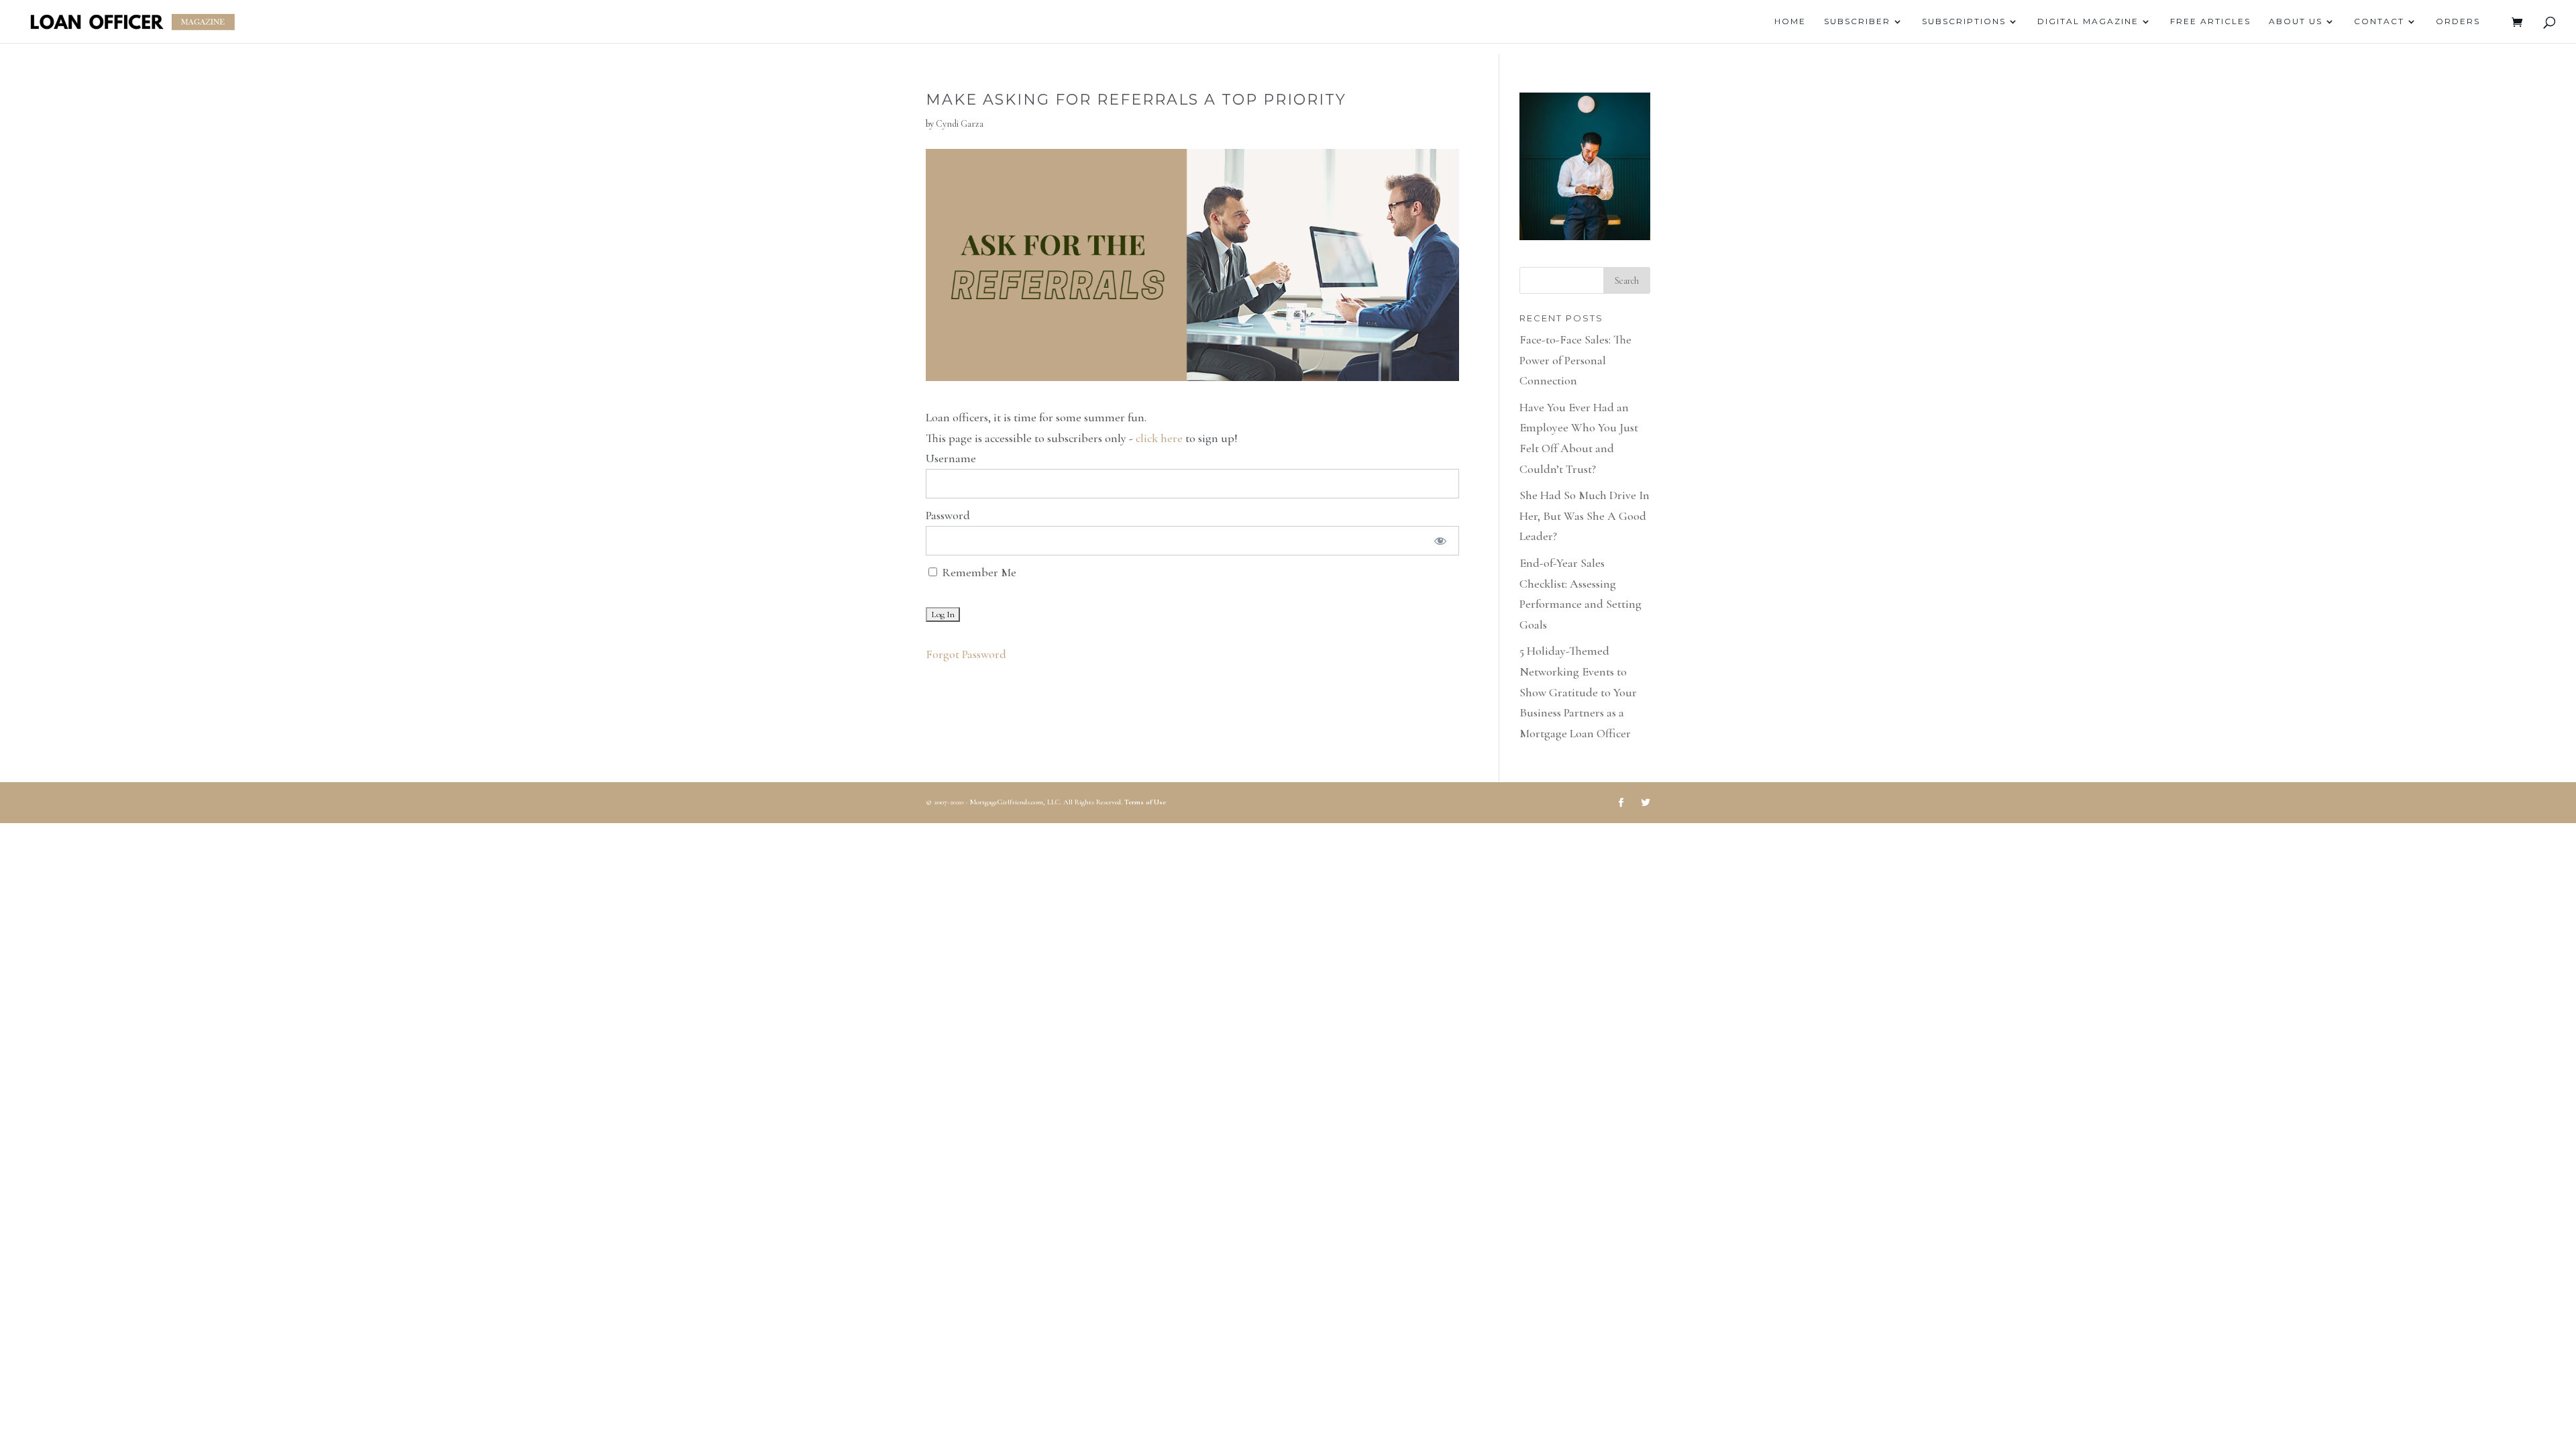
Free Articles (2210, 21)
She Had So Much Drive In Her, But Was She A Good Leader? (1585, 516)
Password (948, 515)
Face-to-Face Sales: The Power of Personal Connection (1575, 360)
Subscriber (1857, 21)
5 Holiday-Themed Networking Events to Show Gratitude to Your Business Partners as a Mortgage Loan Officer (1578, 692)
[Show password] (1440, 541)
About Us (2296, 21)
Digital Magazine (2088, 21)
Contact (2379, 21)
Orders (2458, 21)
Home (1790, 21)
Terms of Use (1145, 802)
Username (951, 458)
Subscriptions (1964, 21)
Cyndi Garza (960, 124)
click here (1159, 438)
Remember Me (978, 572)
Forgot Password (966, 654)
